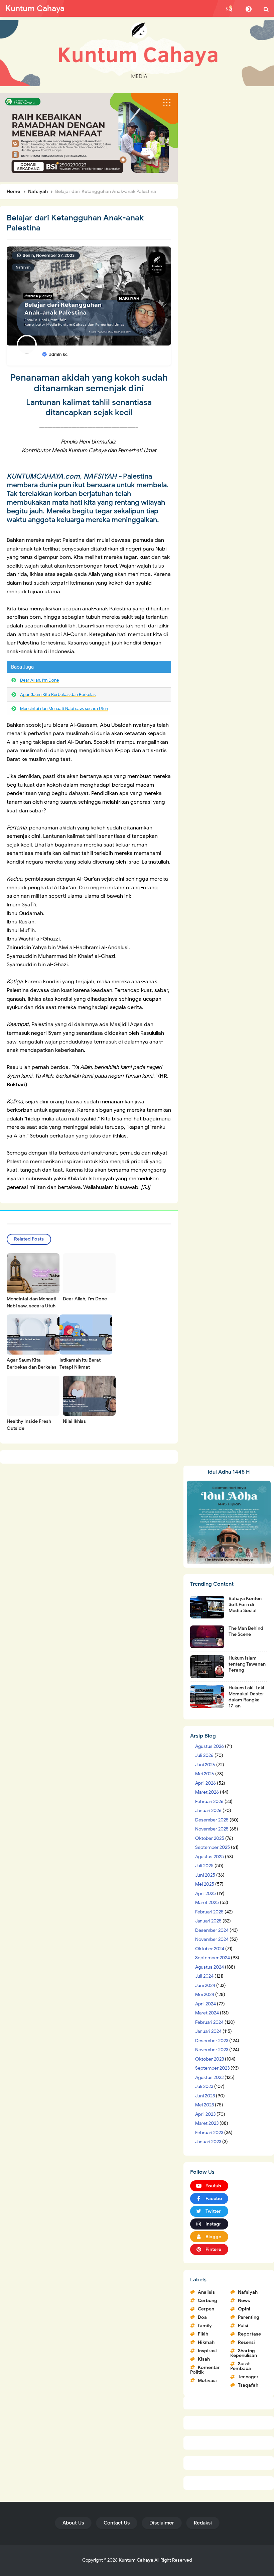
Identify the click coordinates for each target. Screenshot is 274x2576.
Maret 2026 (207, 1792)
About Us (73, 2523)
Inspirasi (207, 2351)
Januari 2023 (208, 2142)
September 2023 (212, 2068)
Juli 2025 (204, 1866)
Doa (202, 2317)
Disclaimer (162, 2523)
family (205, 2326)
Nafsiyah (23, 267)
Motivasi (207, 2381)
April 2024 (205, 2004)
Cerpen (206, 2309)
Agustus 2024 (210, 1967)
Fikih (203, 2334)
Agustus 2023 (209, 2077)
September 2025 (213, 1847)
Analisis (206, 2292)
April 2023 (205, 2114)
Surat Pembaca (241, 2366)
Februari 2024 (209, 2022)
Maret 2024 (207, 2013)
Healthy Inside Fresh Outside (29, 1425)
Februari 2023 (209, 2133)
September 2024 (213, 1958)
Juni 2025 (205, 1875)
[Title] (137, 53)
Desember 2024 (212, 1930)
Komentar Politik (205, 2370)
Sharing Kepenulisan (244, 2353)
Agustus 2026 (210, 1746)
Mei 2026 (205, 1774)
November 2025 (212, 1829)
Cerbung (208, 2301)
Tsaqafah (248, 2385)
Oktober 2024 (210, 1949)
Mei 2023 (204, 2105)
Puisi (243, 2326)
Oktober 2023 (210, 2059)
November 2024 (212, 1939)
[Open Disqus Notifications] (229, 9)
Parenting (249, 2317)
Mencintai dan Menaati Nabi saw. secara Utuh (64, 709)
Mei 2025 (205, 1884)
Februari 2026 (209, 1802)
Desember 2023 (212, 2041)
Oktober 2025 (210, 1838)
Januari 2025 (208, 1921)
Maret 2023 (207, 2123)
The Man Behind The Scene (246, 1631)
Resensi (246, 2342)
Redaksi (203, 2523)
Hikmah (206, 2342)
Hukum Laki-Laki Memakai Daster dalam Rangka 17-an (246, 1697)
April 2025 (205, 1894)
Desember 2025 (212, 1820)
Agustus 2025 (210, 1857)
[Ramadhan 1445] (229, 1522)
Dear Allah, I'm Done (39, 680)
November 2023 (212, 2050)
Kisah (204, 2359)
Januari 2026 (208, 1811)
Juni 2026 (205, 1765)
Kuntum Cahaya (136, 2560)
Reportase (249, 2334)
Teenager (248, 2377)
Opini (244, 2309)
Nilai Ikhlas (74, 1421)
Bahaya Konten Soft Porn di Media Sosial (245, 1605)
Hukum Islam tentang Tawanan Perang (247, 1664)
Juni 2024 (205, 1986)
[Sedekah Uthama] (89, 137)
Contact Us (117, 2523)
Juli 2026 (204, 1755)
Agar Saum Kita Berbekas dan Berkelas (58, 695)
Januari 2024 (208, 2031)
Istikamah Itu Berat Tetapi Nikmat (80, 1364)
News (244, 2301)
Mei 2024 (205, 1995)
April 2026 (205, 1783)
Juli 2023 (204, 2087)
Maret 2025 (207, 1903)
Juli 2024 (204, 1976)
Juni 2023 (205, 2096)
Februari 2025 (209, 1912)
